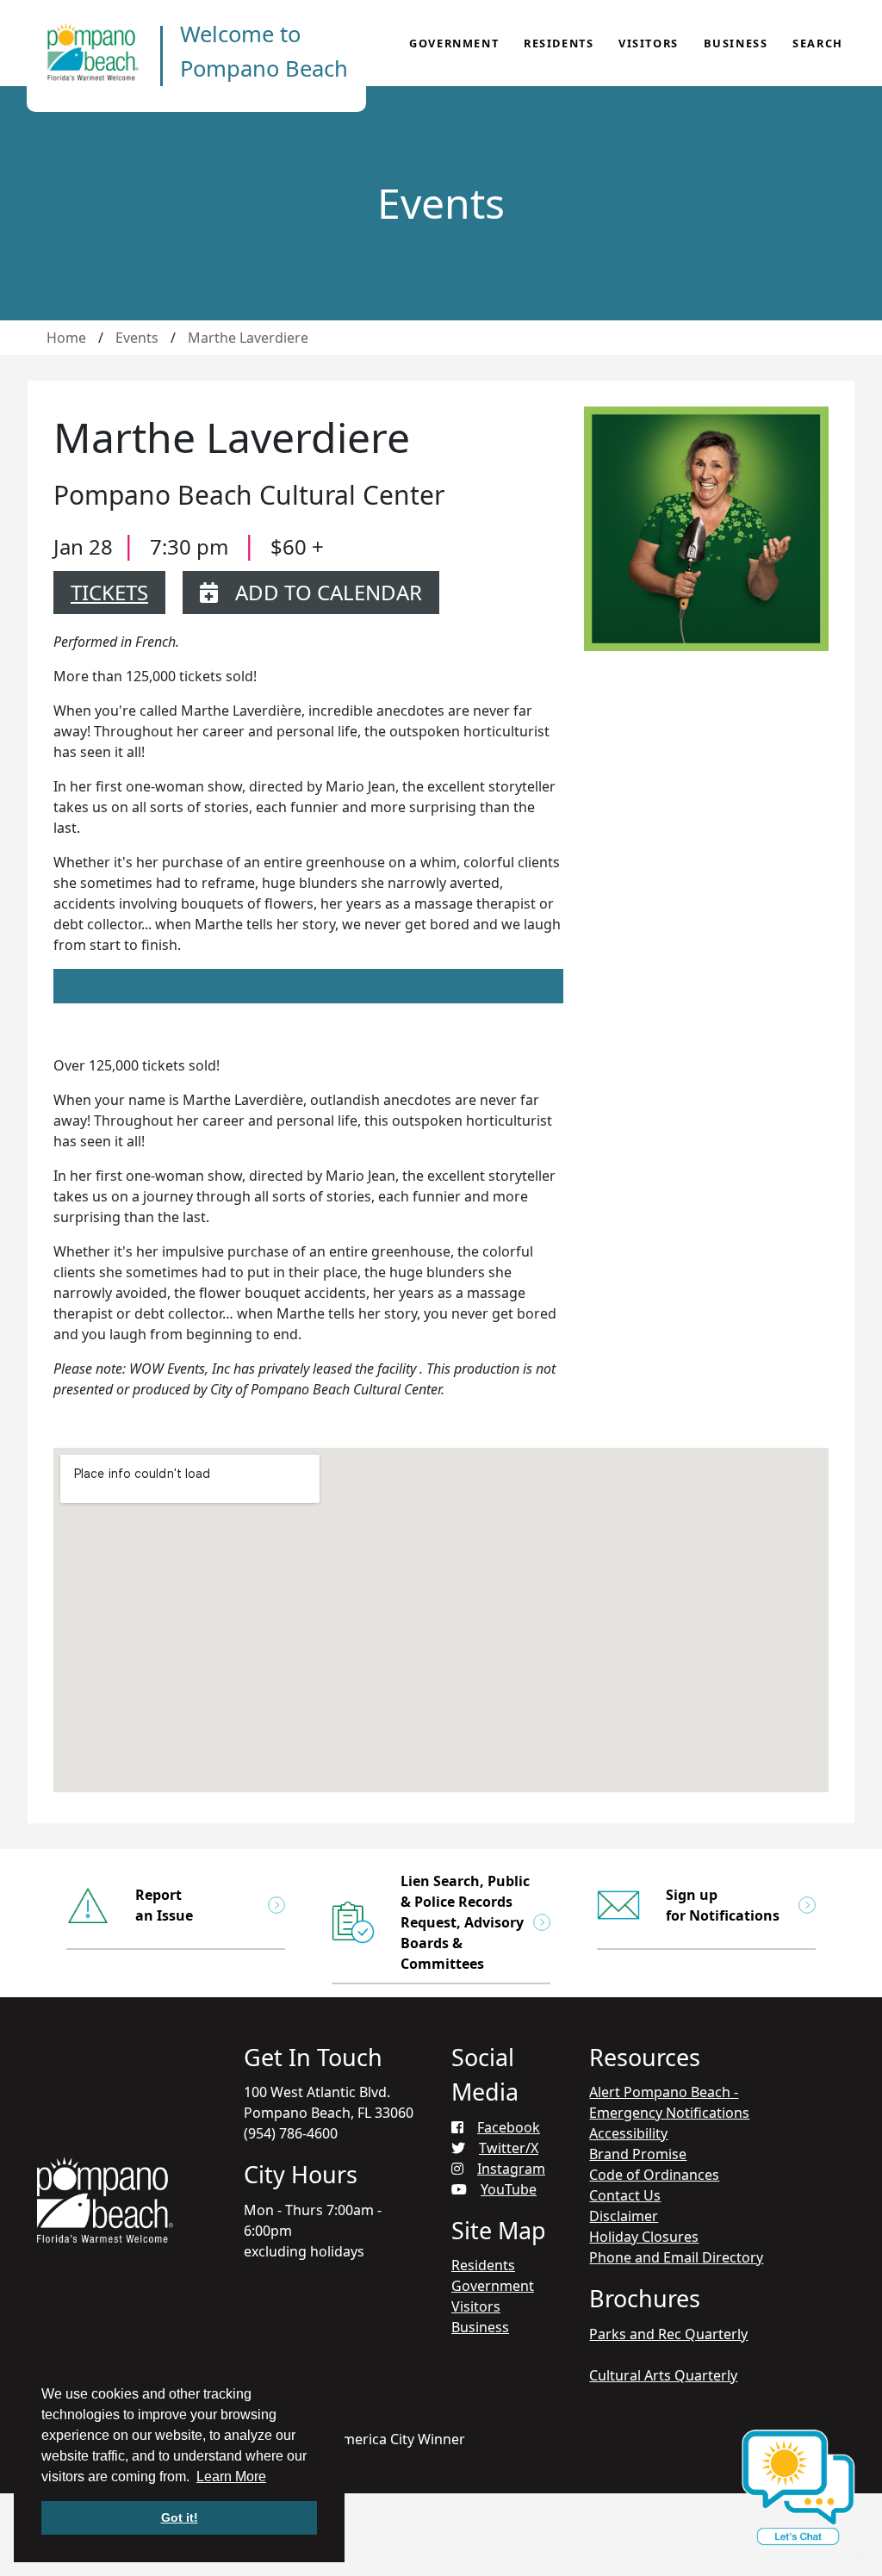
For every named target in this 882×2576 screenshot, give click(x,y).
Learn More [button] (231, 2477)
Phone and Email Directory (676, 2257)
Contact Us (625, 2195)
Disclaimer (624, 2216)
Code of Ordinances (654, 2175)
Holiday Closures (644, 2237)
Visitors (649, 43)
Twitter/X (509, 2148)
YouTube (509, 2189)
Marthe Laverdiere (248, 338)
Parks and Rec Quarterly (668, 2334)
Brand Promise (638, 2154)
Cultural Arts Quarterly (663, 2375)
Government (454, 43)
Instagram (511, 2169)
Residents (559, 43)
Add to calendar (329, 592)
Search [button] (818, 43)
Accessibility (628, 2133)
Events (137, 338)
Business (736, 43)
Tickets (109, 592)
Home (66, 338)
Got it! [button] (180, 2517)
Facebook (509, 2127)
